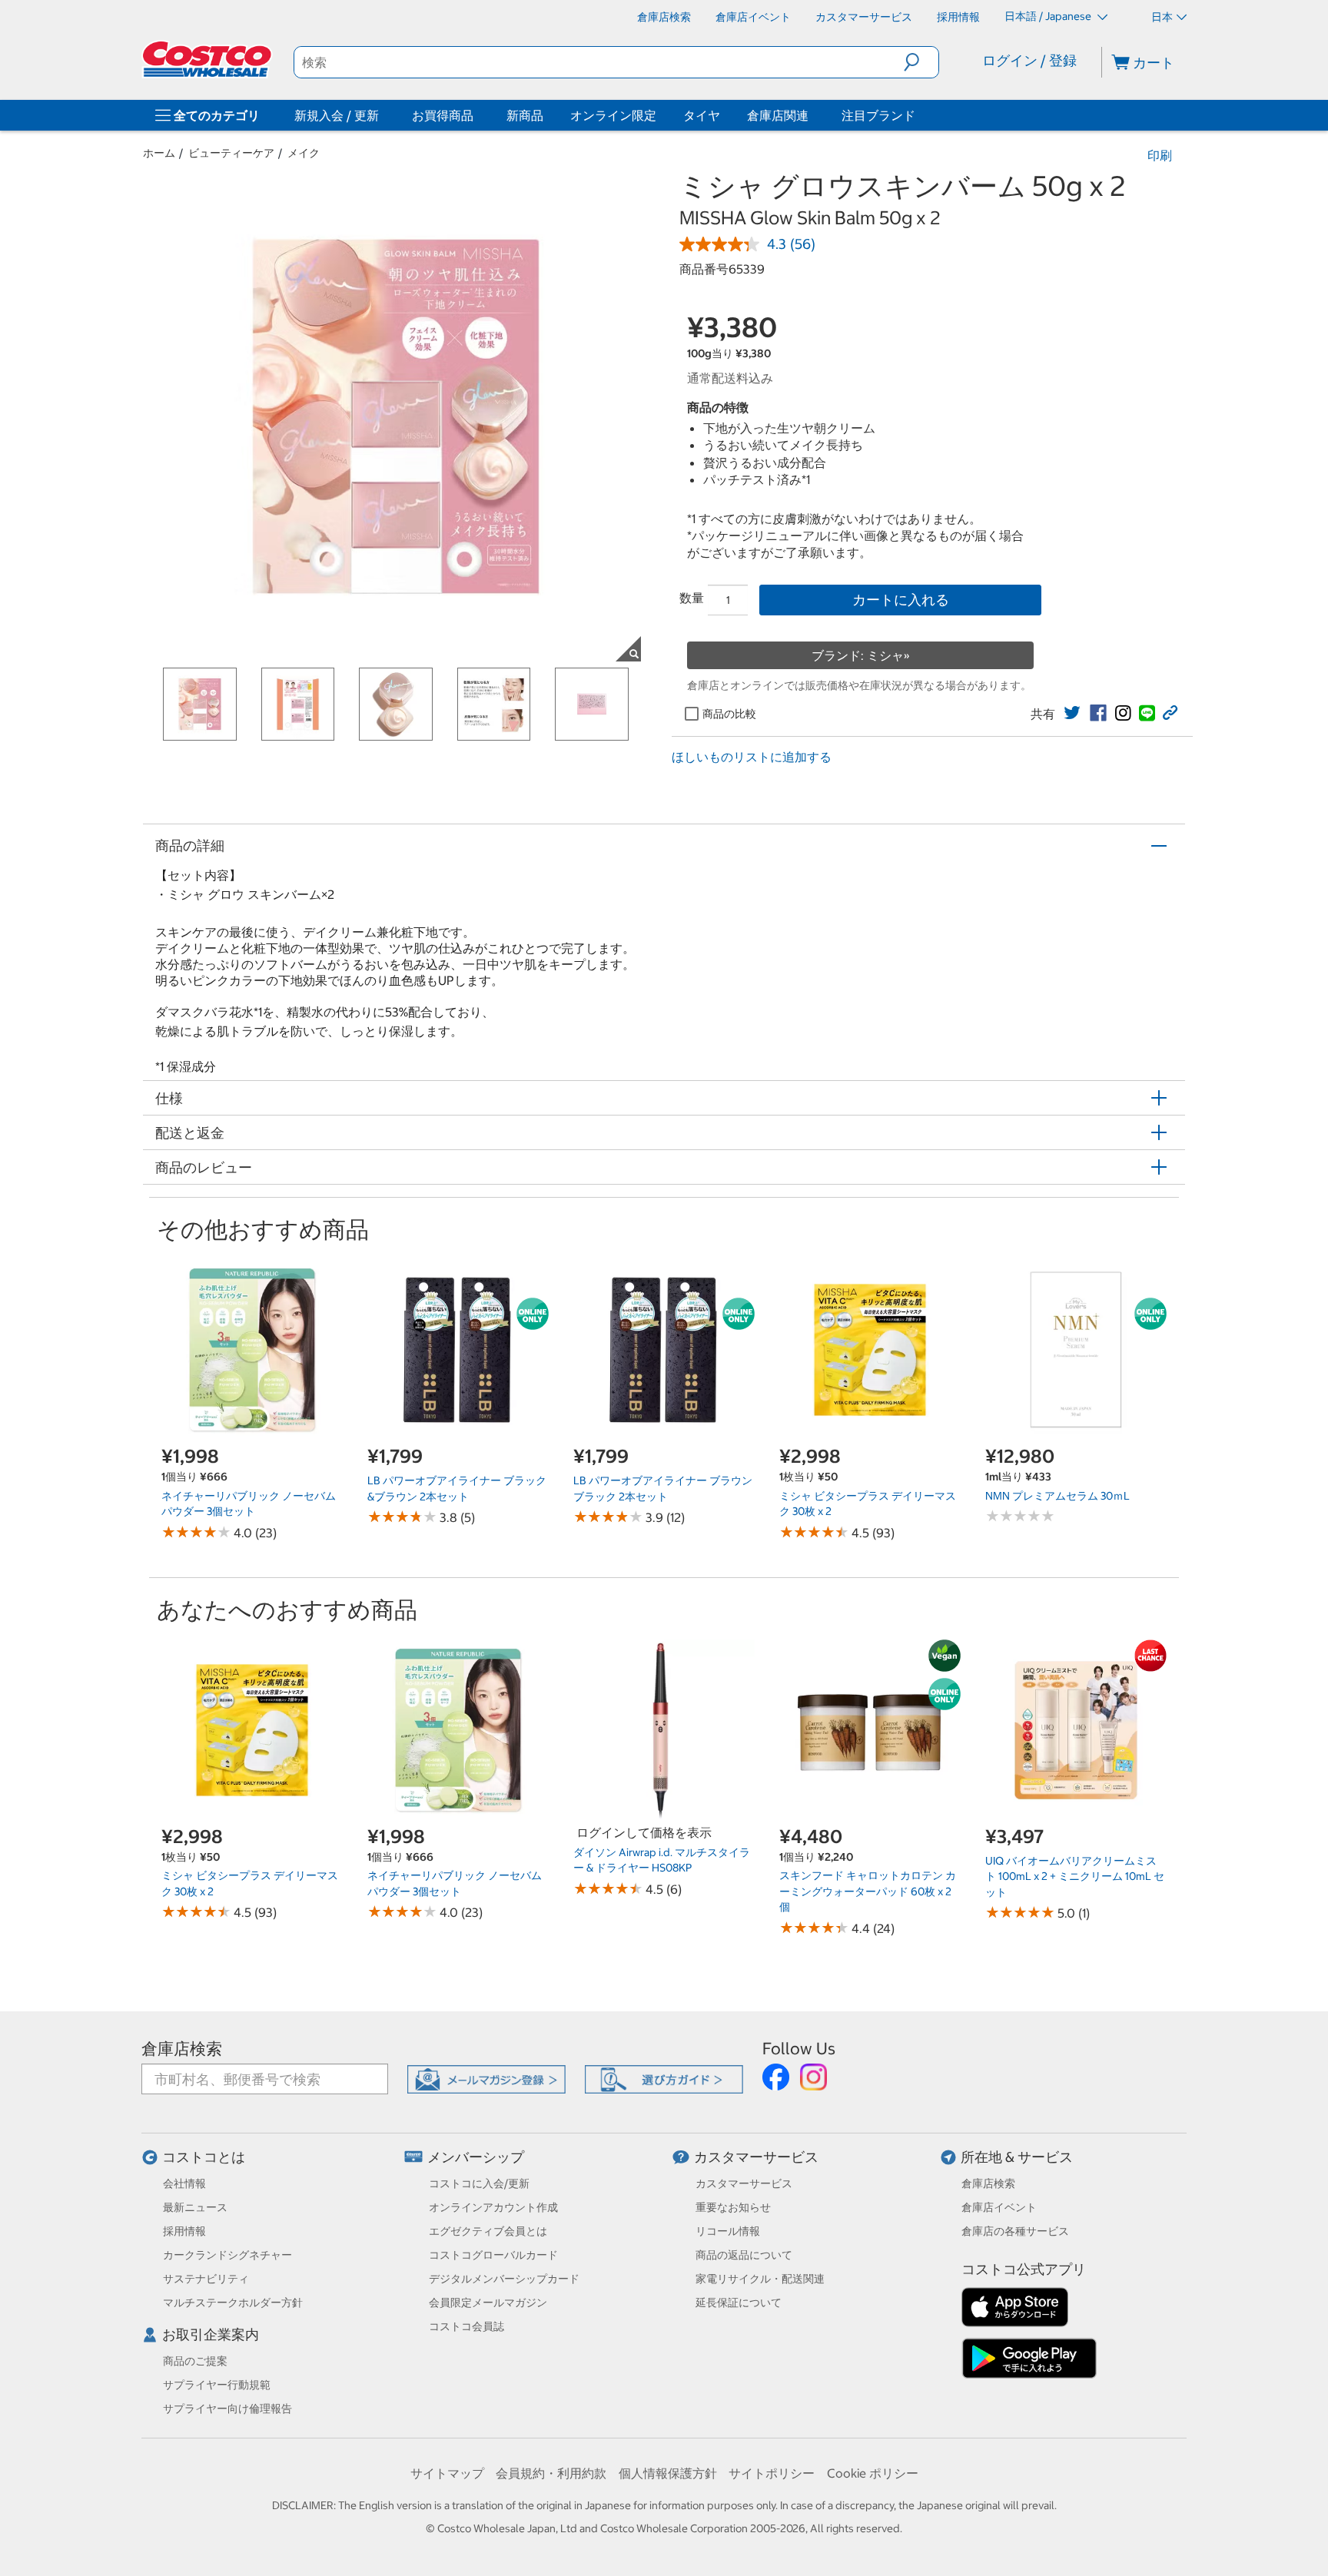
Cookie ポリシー (873, 2473)
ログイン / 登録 (1029, 60)
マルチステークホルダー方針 (233, 2302)
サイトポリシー (772, 2473)
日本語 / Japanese (1049, 16)
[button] (921, 62)
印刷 (1160, 155)
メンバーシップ (476, 2157)
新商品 (525, 115)
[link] (1072, 713)
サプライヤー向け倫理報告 (227, 2409)
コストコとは (204, 2157)
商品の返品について (744, 2255)
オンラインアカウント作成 (493, 2207)
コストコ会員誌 (466, 2326)
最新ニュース (195, 2207)
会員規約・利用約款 (551, 2473)
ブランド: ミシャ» (861, 655)
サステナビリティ (206, 2279)
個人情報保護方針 (668, 2473)
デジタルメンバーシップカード (504, 2279)
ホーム (159, 153)
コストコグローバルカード (493, 2255)
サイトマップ (447, 2473)
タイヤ (702, 115)
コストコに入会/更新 (479, 2183)
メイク (304, 153)
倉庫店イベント (999, 2207)
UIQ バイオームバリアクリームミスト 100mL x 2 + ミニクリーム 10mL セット (1075, 1876)
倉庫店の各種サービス (1015, 2231)
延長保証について (739, 2302)
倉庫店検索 (182, 2049)
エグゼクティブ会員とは (488, 2231)
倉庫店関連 (778, 115)
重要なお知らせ (733, 2207)
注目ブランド (878, 115)
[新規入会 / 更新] (382, 115)
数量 (692, 598)
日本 (1162, 17)
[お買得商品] (476, 115)
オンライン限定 (613, 115)
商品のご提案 (195, 2361)
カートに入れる (901, 600)
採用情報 (184, 2231)
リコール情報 (728, 2231)
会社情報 (184, 2183)
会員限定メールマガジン (488, 2302)
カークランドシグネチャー (227, 2255)
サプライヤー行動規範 (217, 2385)
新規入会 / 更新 (337, 115)
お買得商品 (443, 115)
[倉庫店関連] (812, 115)
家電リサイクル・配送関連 (760, 2279)
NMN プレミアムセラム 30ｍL (1057, 1496)
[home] (208, 59)
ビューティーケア (231, 153)
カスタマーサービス (756, 2157)
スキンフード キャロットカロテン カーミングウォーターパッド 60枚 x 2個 (868, 1891)
